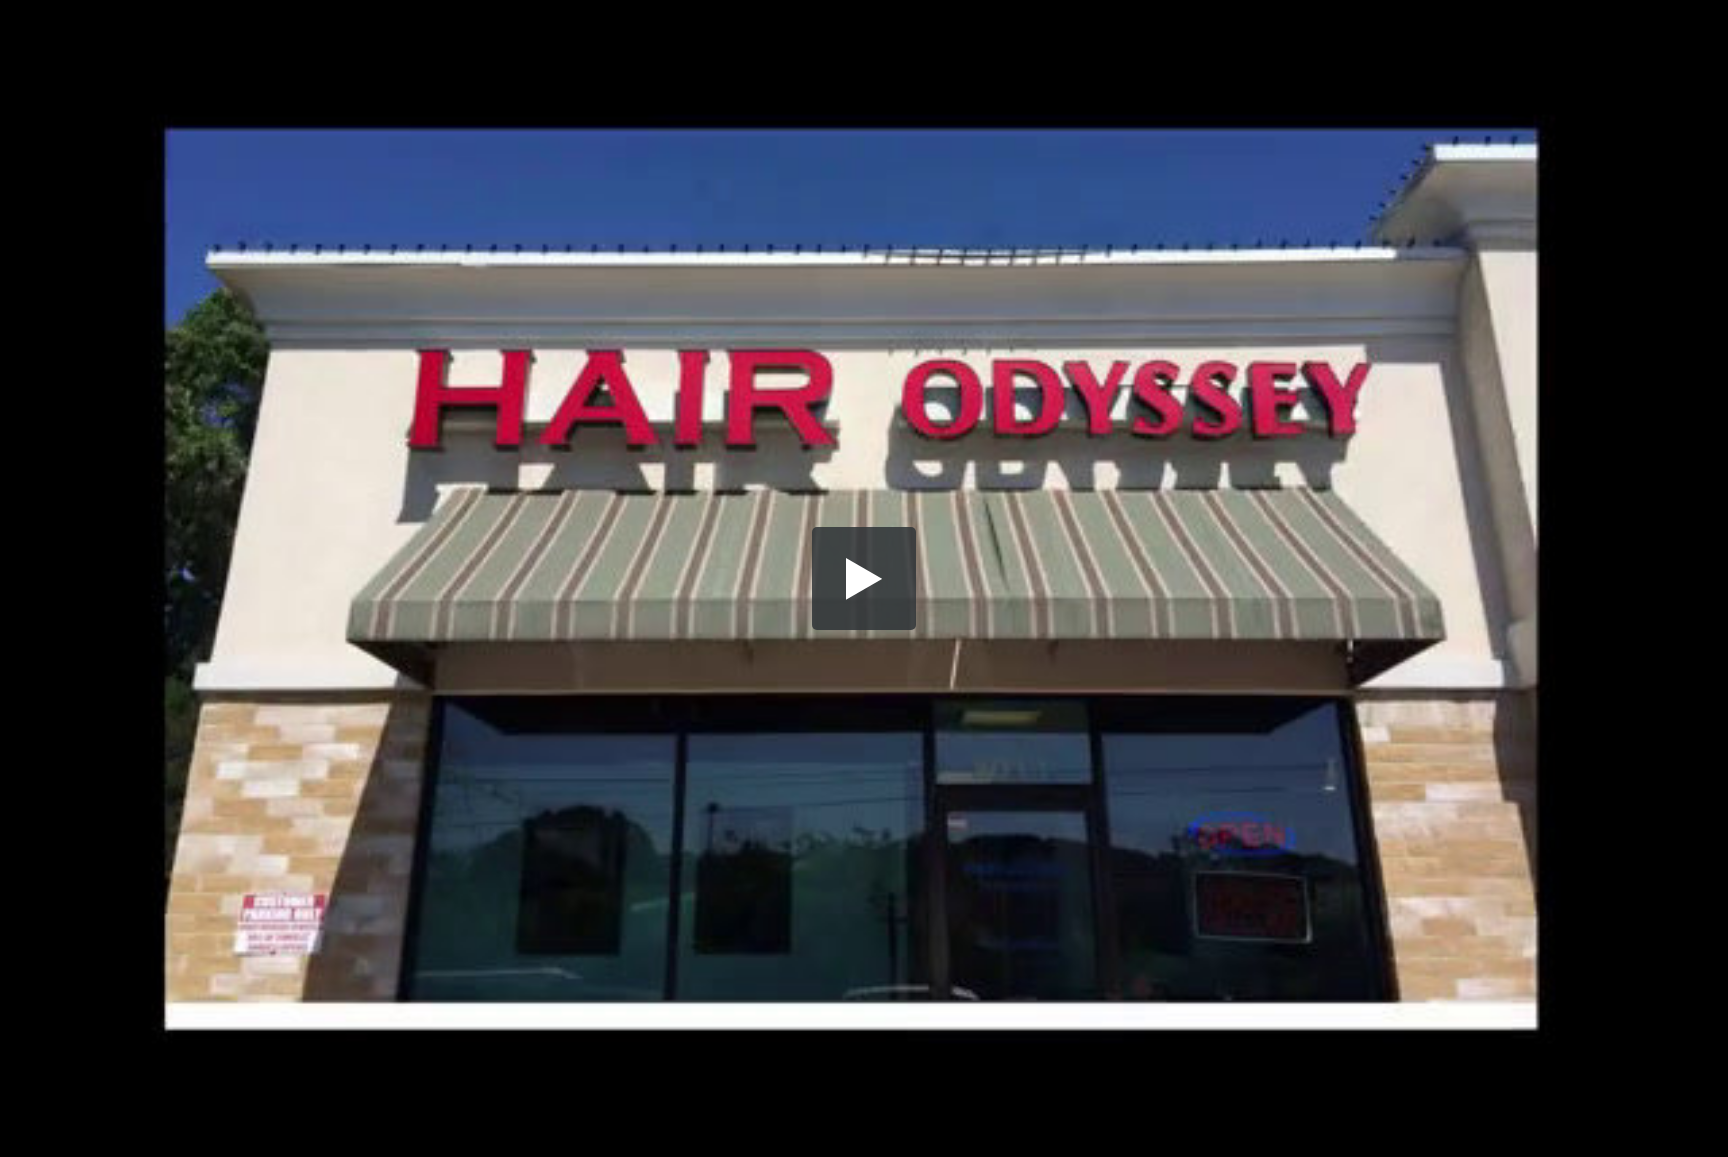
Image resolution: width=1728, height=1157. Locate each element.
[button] (864, 579)
